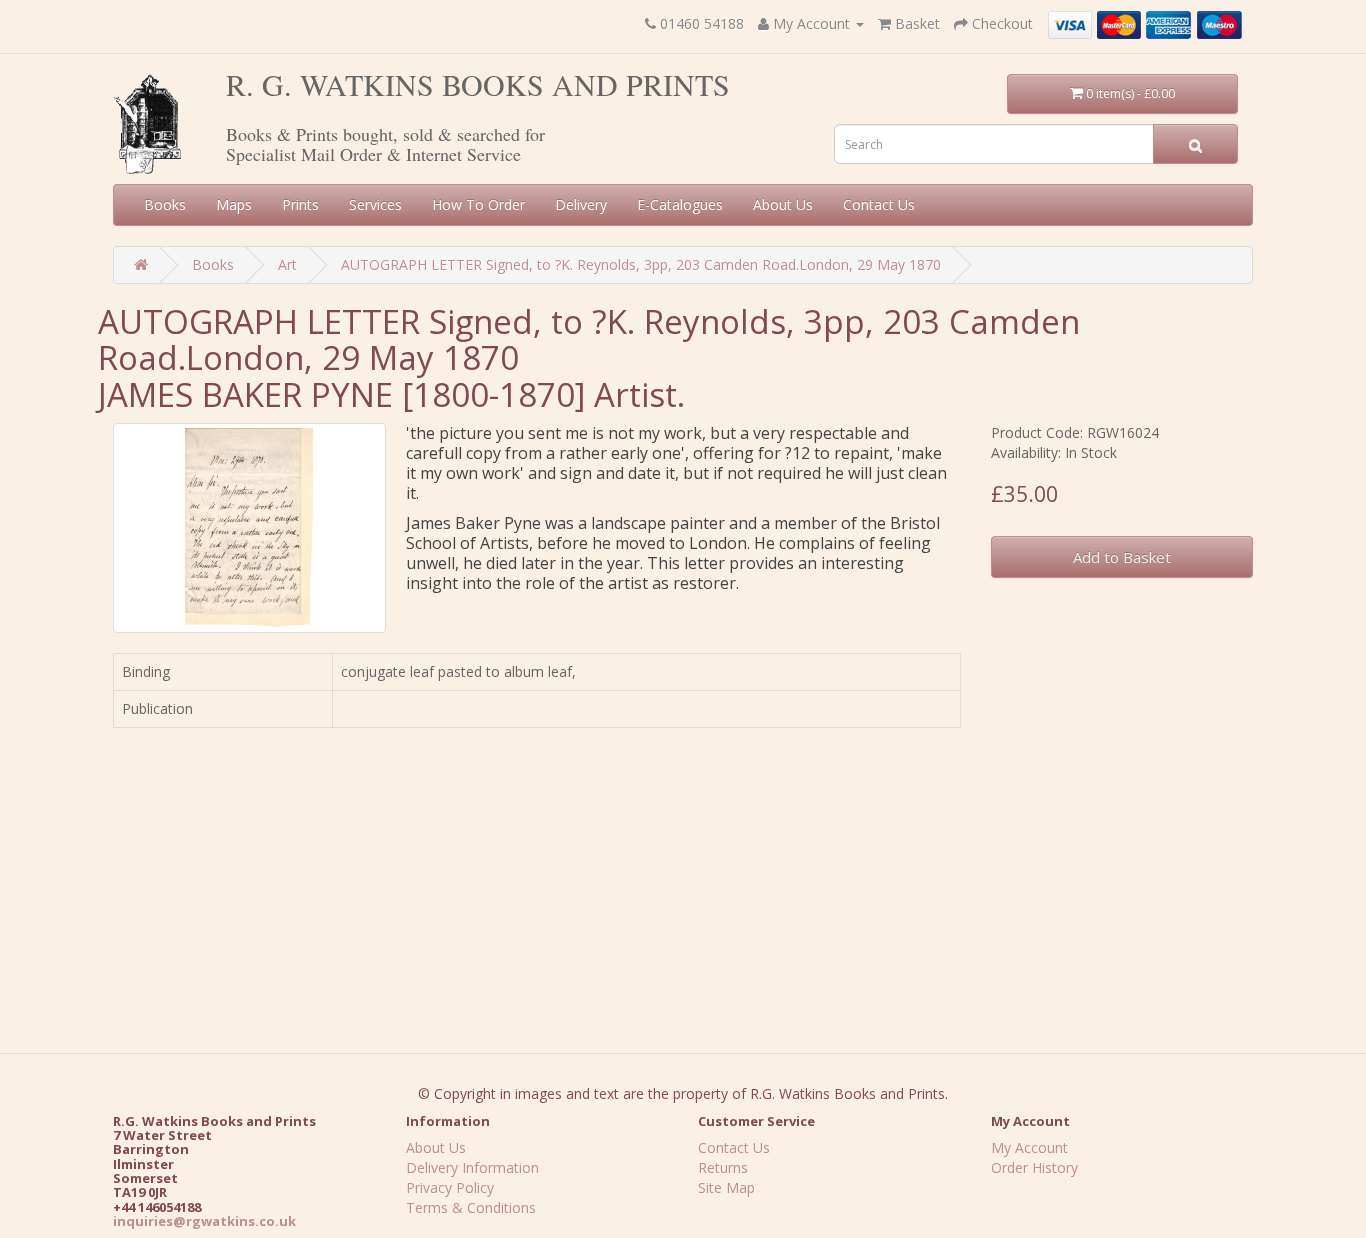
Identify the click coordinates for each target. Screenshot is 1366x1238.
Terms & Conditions (471, 1207)
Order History (1034, 1167)
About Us (783, 204)
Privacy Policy (450, 1187)
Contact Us (879, 204)
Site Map (726, 1187)
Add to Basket (1122, 557)
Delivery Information (472, 1167)
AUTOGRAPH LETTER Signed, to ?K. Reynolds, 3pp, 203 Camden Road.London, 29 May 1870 (641, 264)
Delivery (581, 204)
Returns (723, 1167)
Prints (300, 204)
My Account (1029, 1147)
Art (287, 264)
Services (375, 204)
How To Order (478, 204)
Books (165, 204)
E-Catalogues (680, 204)
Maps (234, 204)
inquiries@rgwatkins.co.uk (204, 1221)
